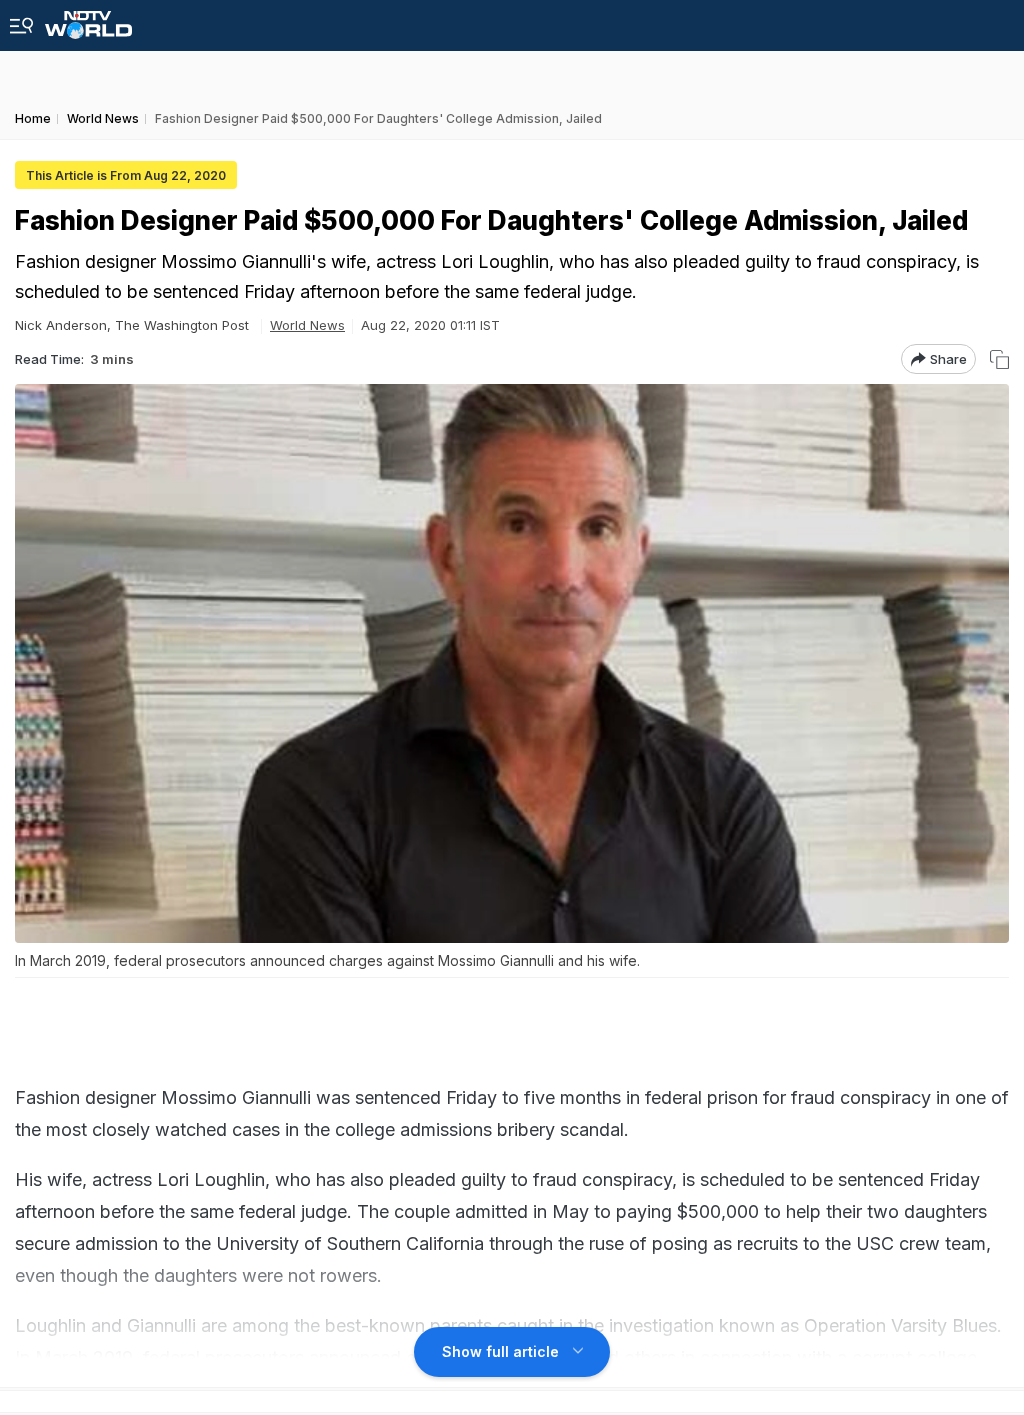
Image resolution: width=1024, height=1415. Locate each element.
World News (307, 325)
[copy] (999, 359)
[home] (88, 19)
